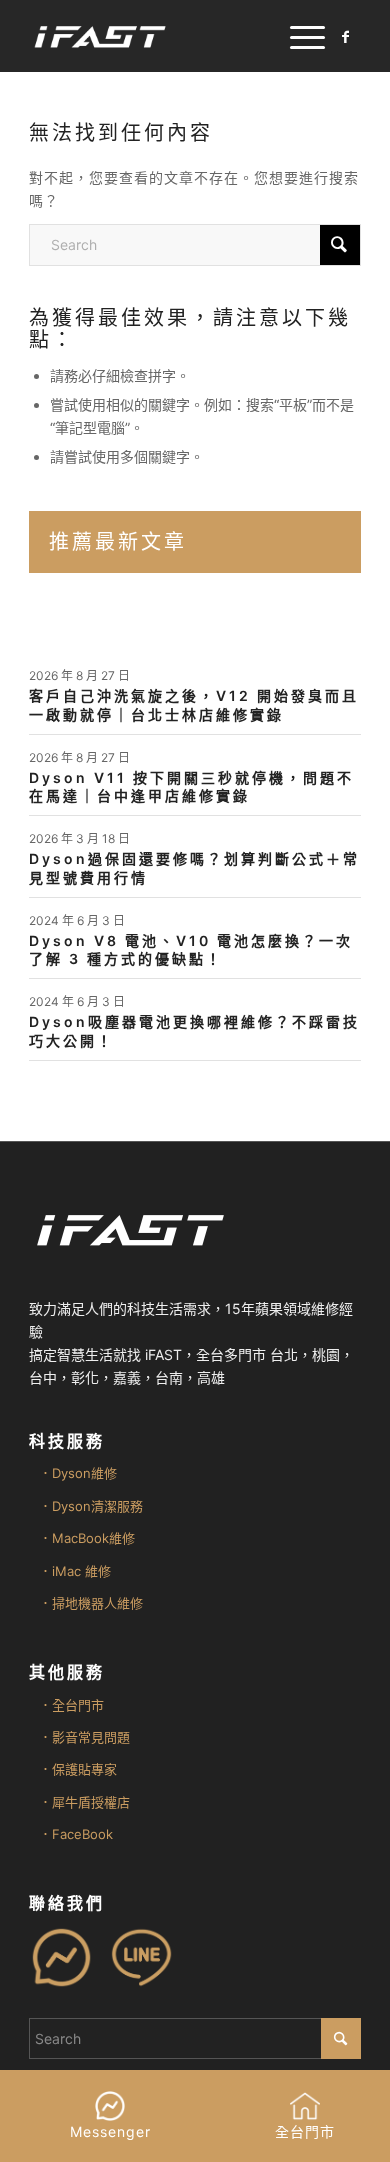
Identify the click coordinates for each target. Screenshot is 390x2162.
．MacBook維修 (87, 1538)
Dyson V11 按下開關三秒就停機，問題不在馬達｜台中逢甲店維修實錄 (191, 786)
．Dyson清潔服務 (91, 1506)
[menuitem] (297, 36)
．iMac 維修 (75, 1571)
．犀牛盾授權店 (84, 1802)
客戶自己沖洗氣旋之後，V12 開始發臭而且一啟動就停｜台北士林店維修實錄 (194, 704)
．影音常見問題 (84, 1737)
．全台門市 (71, 1705)
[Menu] (297, 36)
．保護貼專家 (78, 1769)
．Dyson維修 (78, 1473)
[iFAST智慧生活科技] (161, 36)
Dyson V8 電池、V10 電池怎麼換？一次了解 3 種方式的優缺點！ (191, 949)
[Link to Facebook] (346, 37)
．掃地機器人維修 (91, 1603)
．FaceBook (76, 1834)
